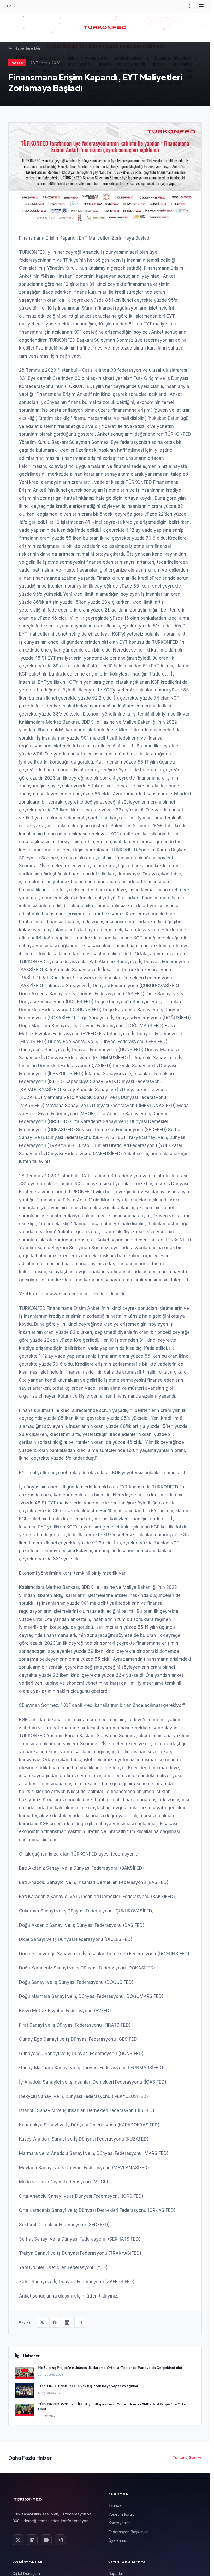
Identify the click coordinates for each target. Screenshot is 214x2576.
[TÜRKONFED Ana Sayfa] (105, 27)
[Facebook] (55, 2322)
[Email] (80, 2322)
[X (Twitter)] (42, 2322)
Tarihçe (115, 2505)
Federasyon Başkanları (128, 2532)
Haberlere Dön (28, 48)
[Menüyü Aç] (201, 6)
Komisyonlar (119, 2523)
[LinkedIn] (67, 2322)
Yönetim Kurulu (121, 2514)
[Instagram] (60, 2540)
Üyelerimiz (118, 2540)
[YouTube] (46, 2540)
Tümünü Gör (184, 2458)
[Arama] (190, 6)
